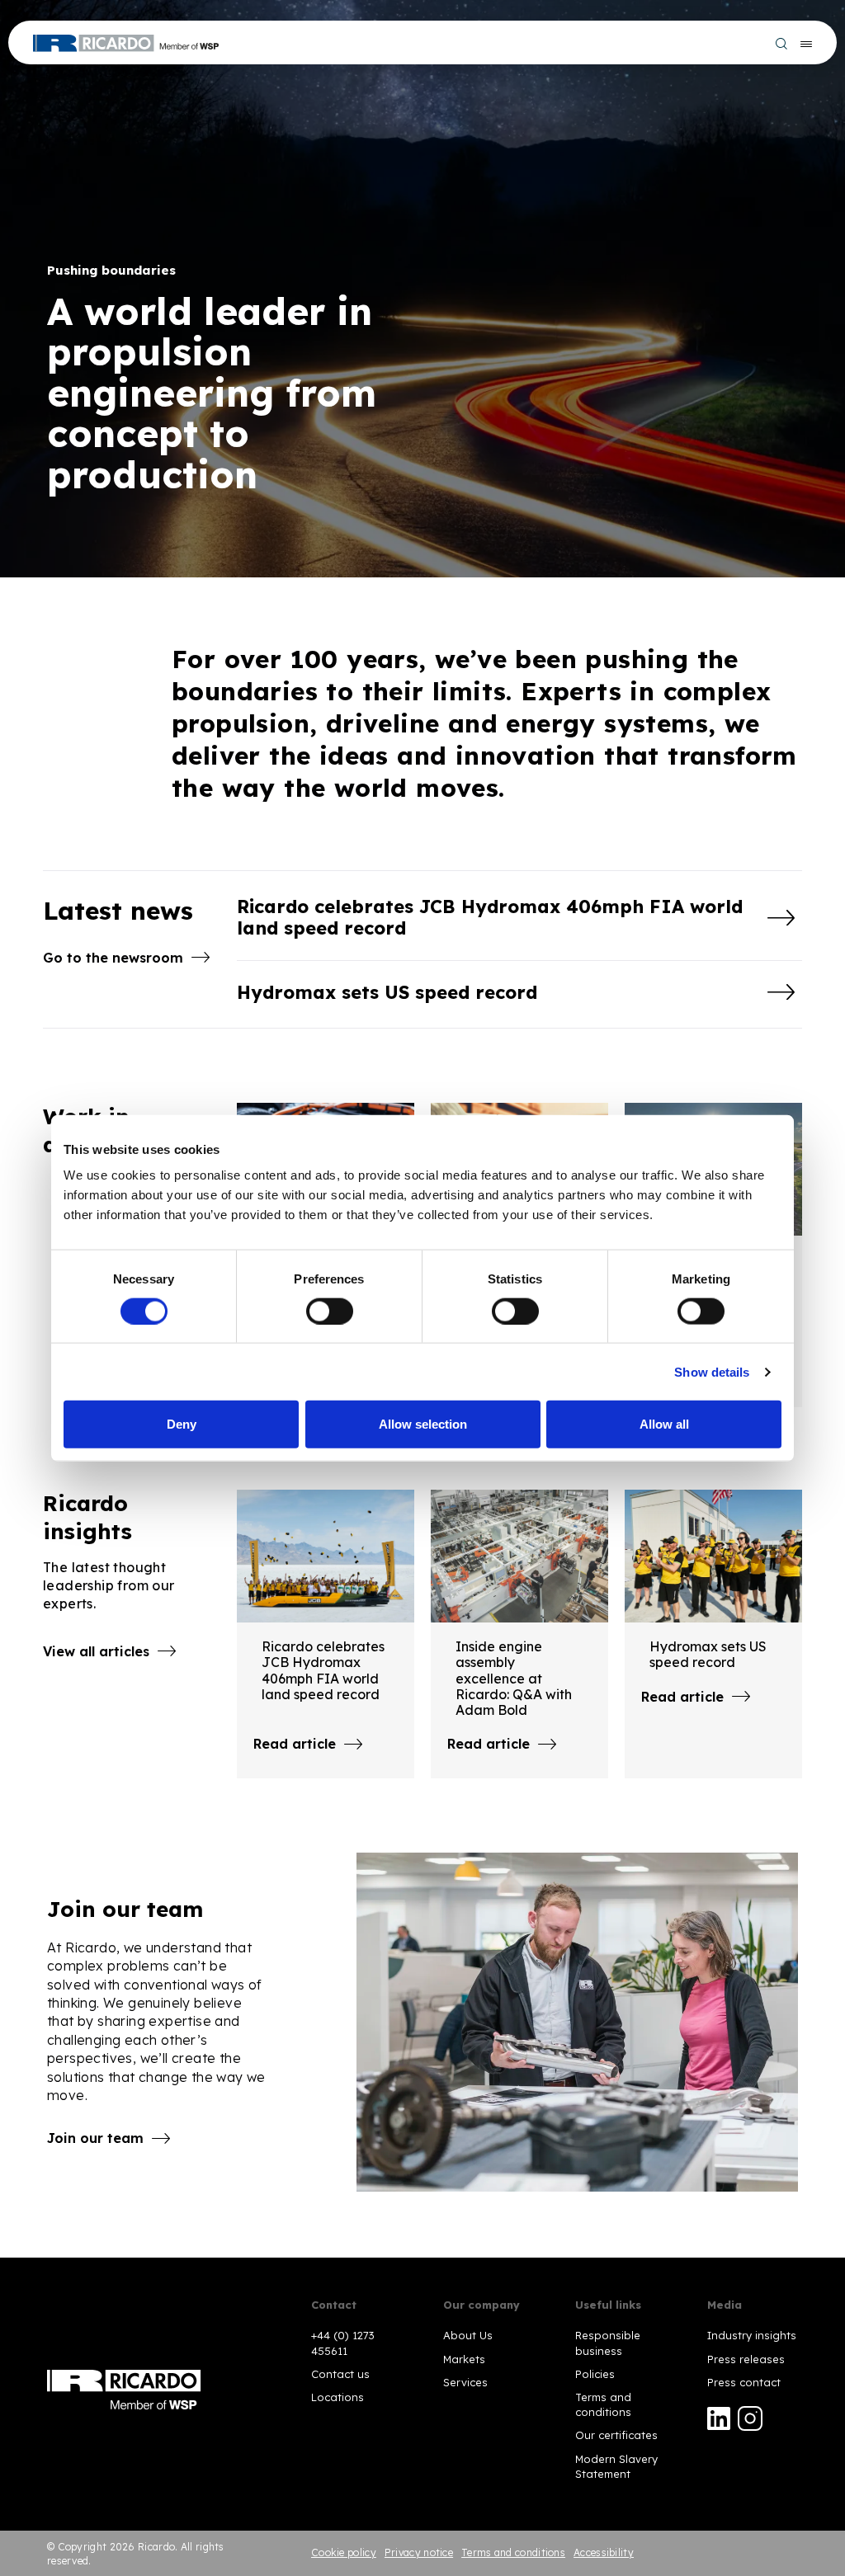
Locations (338, 2397)
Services (465, 2382)
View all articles (96, 1651)
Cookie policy (344, 2552)
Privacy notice (419, 2552)
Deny (182, 1424)
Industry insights (752, 2335)
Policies (595, 2374)
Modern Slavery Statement (616, 2466)
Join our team (95, 2138)
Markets (464, 2359)
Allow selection (423, 1424)
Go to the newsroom (113, 958)
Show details (712, 1371)
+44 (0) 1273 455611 (343, 2343)
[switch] (330, 1311)
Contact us (340, 2374)
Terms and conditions (603, 2404)
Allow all (664, 1424)
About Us (468, 2335)
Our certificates (616, 2435)
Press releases (746, 2359)
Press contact (744, 2382)
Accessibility (604, 2552)
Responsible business (608, 2343)
